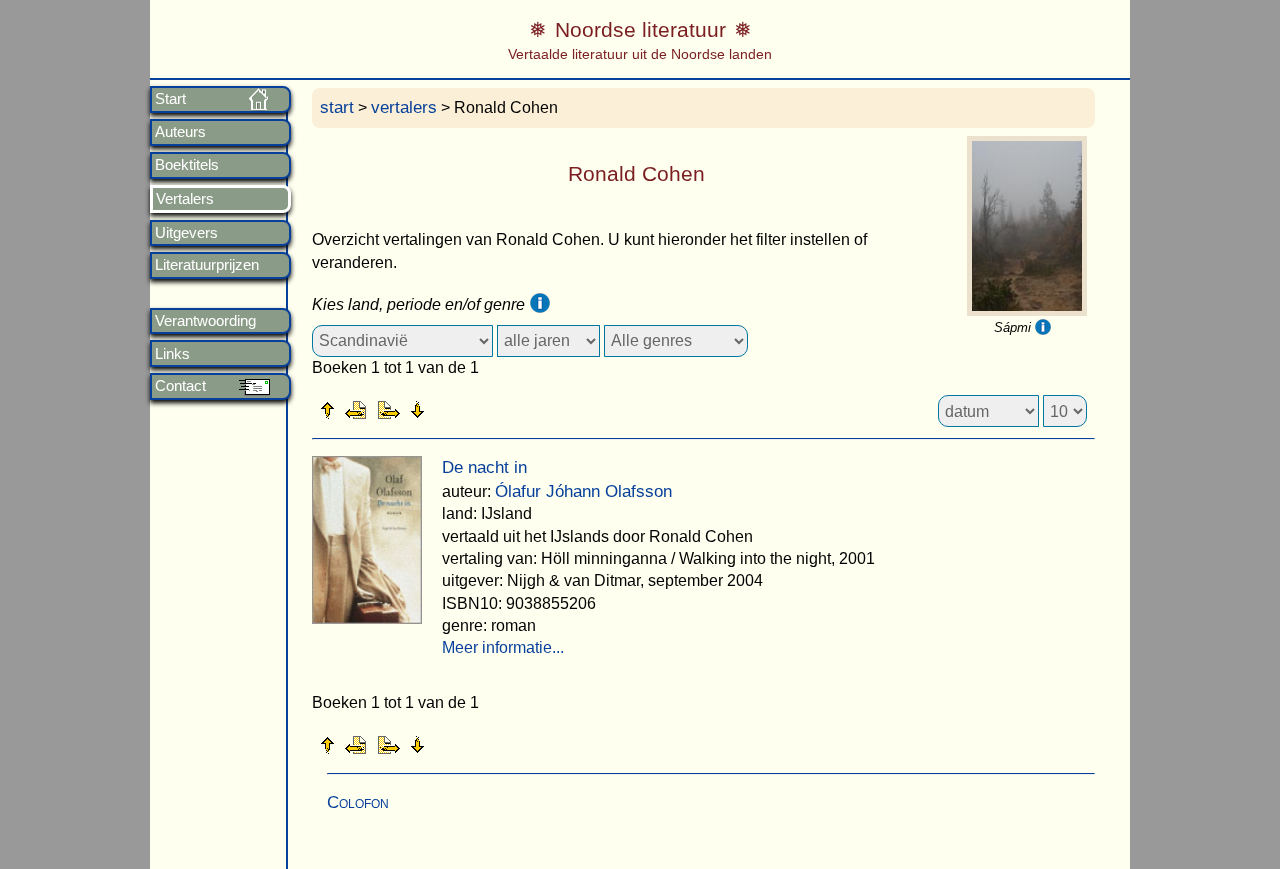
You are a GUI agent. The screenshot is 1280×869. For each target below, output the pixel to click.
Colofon (358, 802)
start (337, 107)
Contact (180, 386)
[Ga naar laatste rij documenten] (467, 409)
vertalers (404, 107)
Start (170, 99)
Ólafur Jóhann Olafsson (583, 491)
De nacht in (484, 467)
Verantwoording (205, 321)
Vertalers (185, 199)
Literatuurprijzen (207, 265)
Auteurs (180, 132)
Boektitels (187, 165)
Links (172, 354)
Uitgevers (186, 233)
